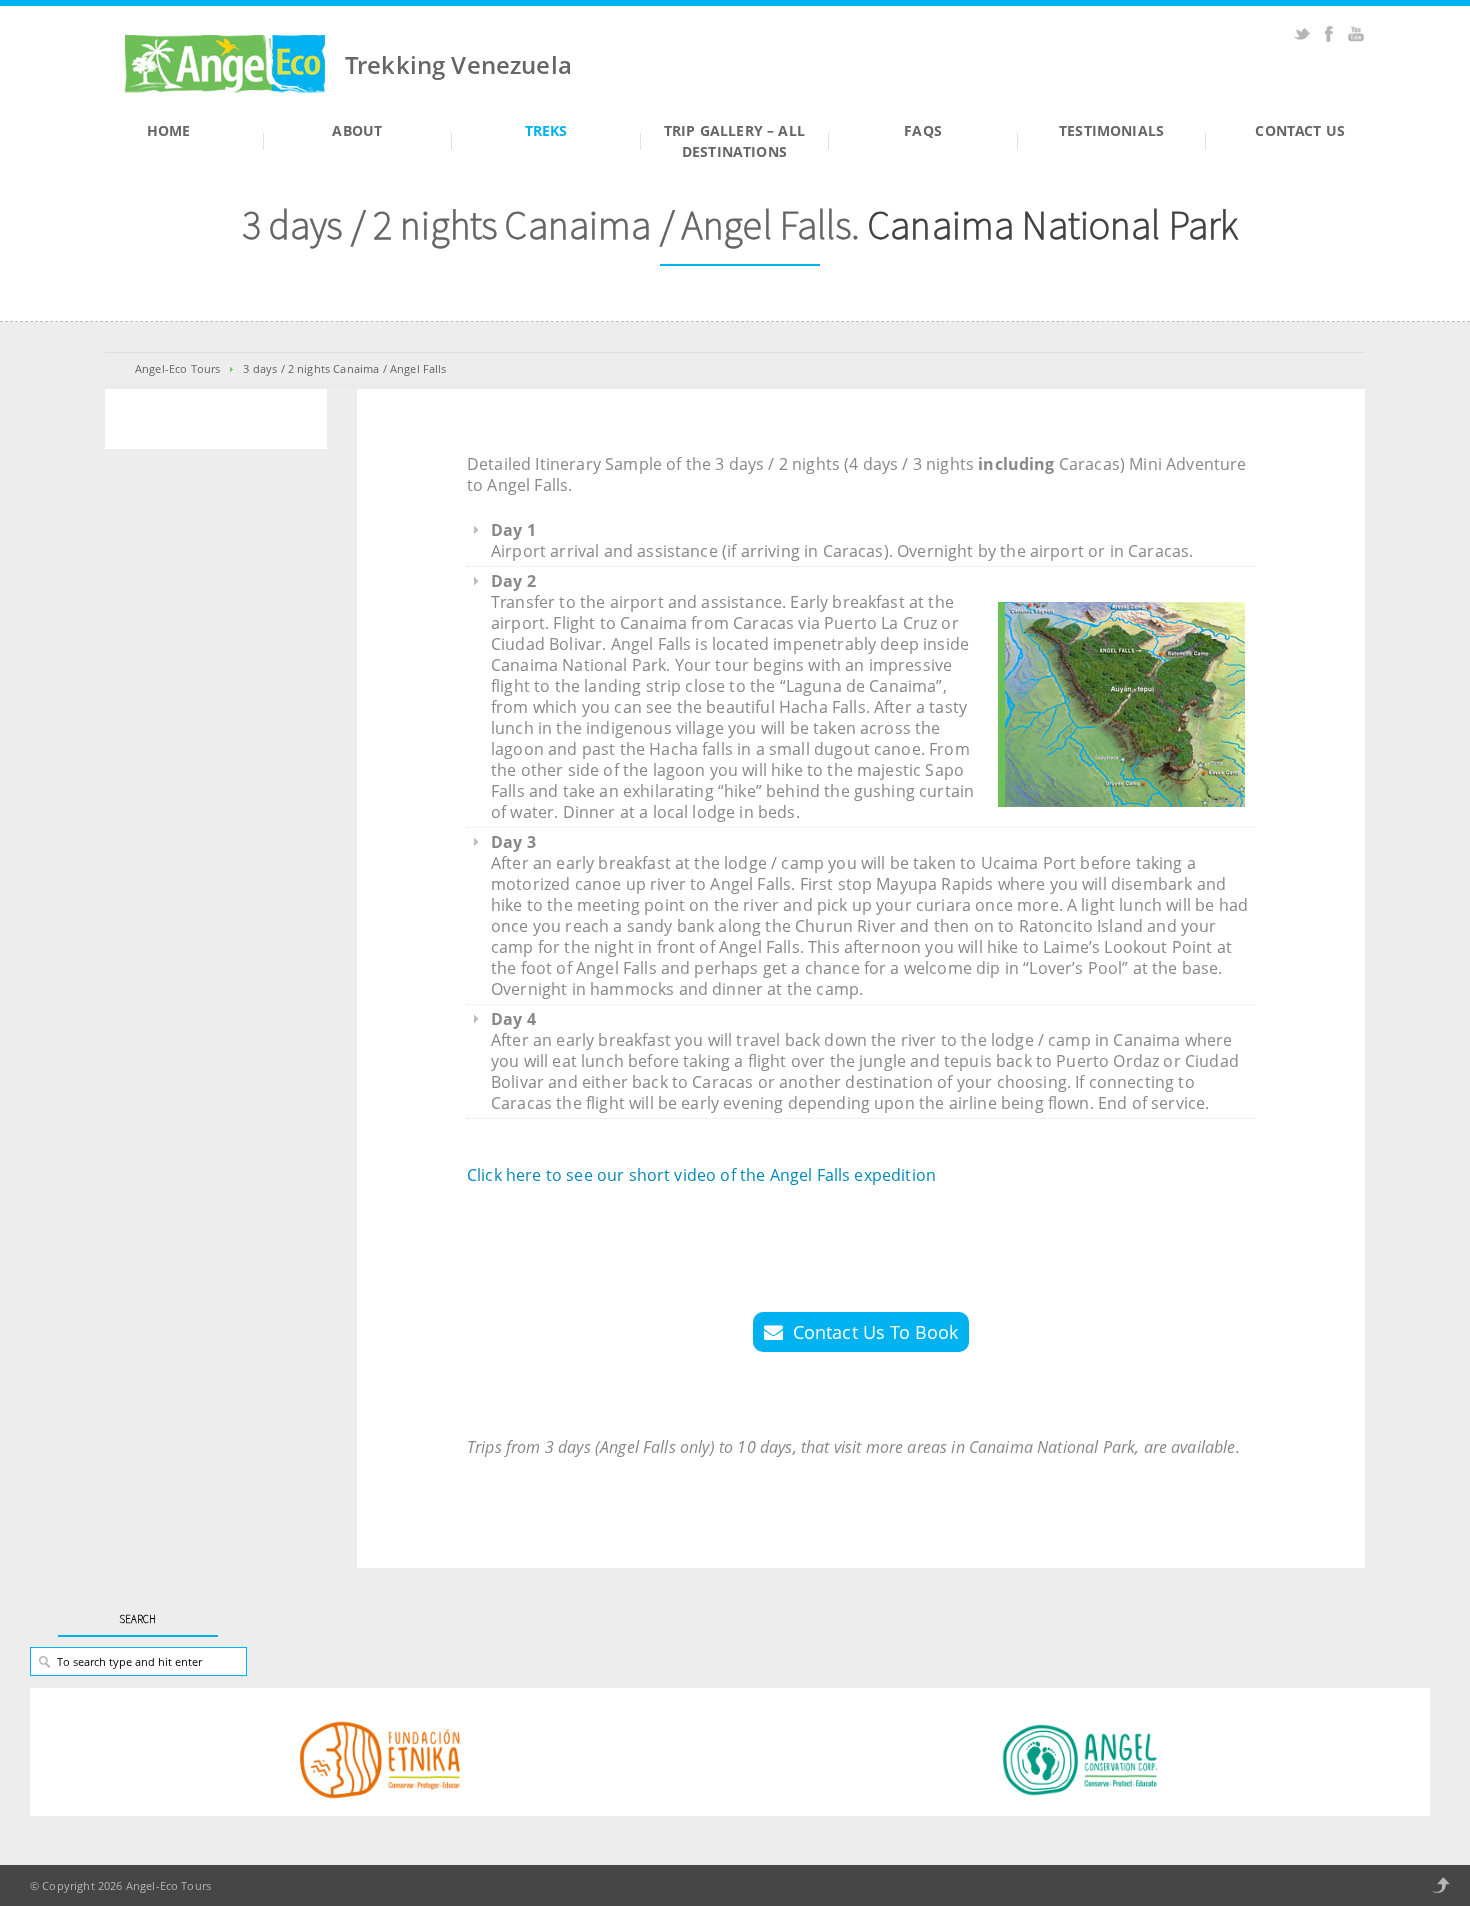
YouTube (1356, 34)
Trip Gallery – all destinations (734, 141)
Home (169, 130)
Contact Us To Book (876, 1332)
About (357, 130)
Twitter (1302, 34)
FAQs (923, 130)
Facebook (1329, 34)
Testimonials (1111, 130)
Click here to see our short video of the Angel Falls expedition (701, 1175)
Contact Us (1300, 130)
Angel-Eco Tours (177, 368)
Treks (546, 130)
